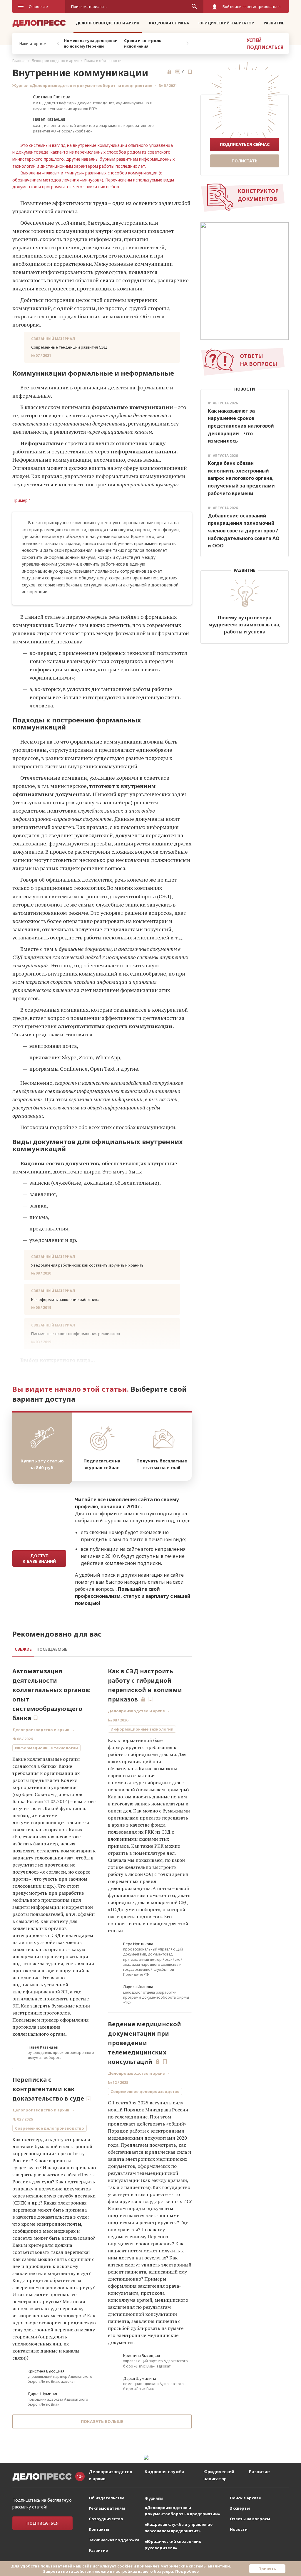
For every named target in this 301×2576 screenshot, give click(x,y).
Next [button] (187, 43)
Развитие (274, 23)
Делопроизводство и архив (108, 23)
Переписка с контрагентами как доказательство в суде (48, 2089)
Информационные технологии (46, 1748)
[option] (92, 43)
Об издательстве (107, 2498)
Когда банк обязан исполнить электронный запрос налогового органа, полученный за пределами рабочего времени (241, 478)
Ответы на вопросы (250, 2519)
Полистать (245, 161)
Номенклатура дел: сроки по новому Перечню (91, 43)
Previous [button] (58, 43)
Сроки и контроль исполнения (143, 43)
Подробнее (187, 2571)
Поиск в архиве (245, 2498)
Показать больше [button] (102, 2421)
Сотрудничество (106, 2519)
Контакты (99, 2529)
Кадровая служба (169, 23)
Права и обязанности (103, 61)
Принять (267, 2569)
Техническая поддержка (114, 2540)
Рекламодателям (107, 2508)
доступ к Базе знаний (39, 1558)
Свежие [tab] (23, 1649)
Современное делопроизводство (50, 2128)
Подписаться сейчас (245, 144)
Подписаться (42, 2523)
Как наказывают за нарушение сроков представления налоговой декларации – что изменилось (241, 426)
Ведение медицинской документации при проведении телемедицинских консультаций (144, 2043)
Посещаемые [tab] (52, 1649)
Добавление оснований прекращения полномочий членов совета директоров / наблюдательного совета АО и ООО (244, 531)
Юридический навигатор (226, 23)
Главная (19, 61)
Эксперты (240, 2508)
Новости (239, 2529)
